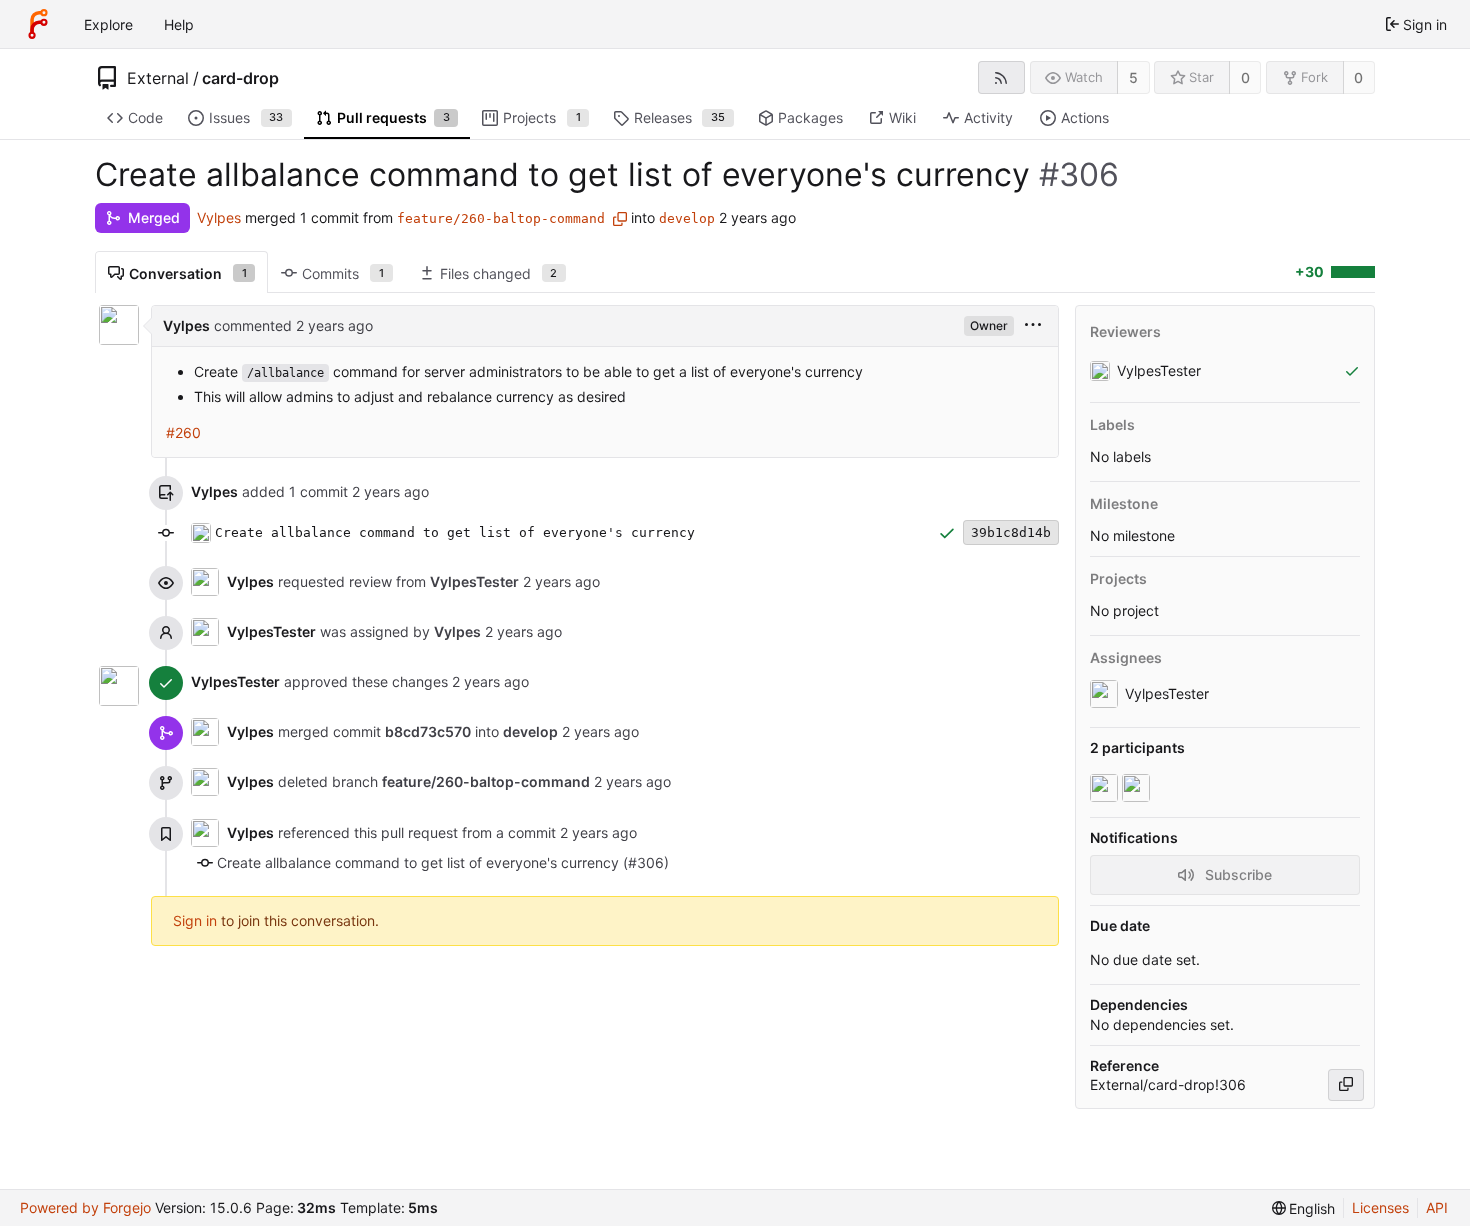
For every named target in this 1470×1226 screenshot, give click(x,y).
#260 (183, 432)
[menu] (1033, 325)
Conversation (188, 273)
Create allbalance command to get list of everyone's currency (455, 532)
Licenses (1380, 1207)
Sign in (195, 920)
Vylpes (219, 217)
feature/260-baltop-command (501, 218)
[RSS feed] (1001, 77)
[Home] (38, 24)
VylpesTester (271, 631)
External (158, 78)
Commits (343, 273)
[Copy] (1346, 1085)
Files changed (499, 273)
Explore (108, 24)
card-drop (240, 78)
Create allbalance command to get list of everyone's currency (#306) (443, 862)
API (1437, 1207)
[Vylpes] (1106, 788)
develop (687, 218)
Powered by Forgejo (85, 1207)
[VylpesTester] (1138, 788)
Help (179, 24)
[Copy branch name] (620, 219)
